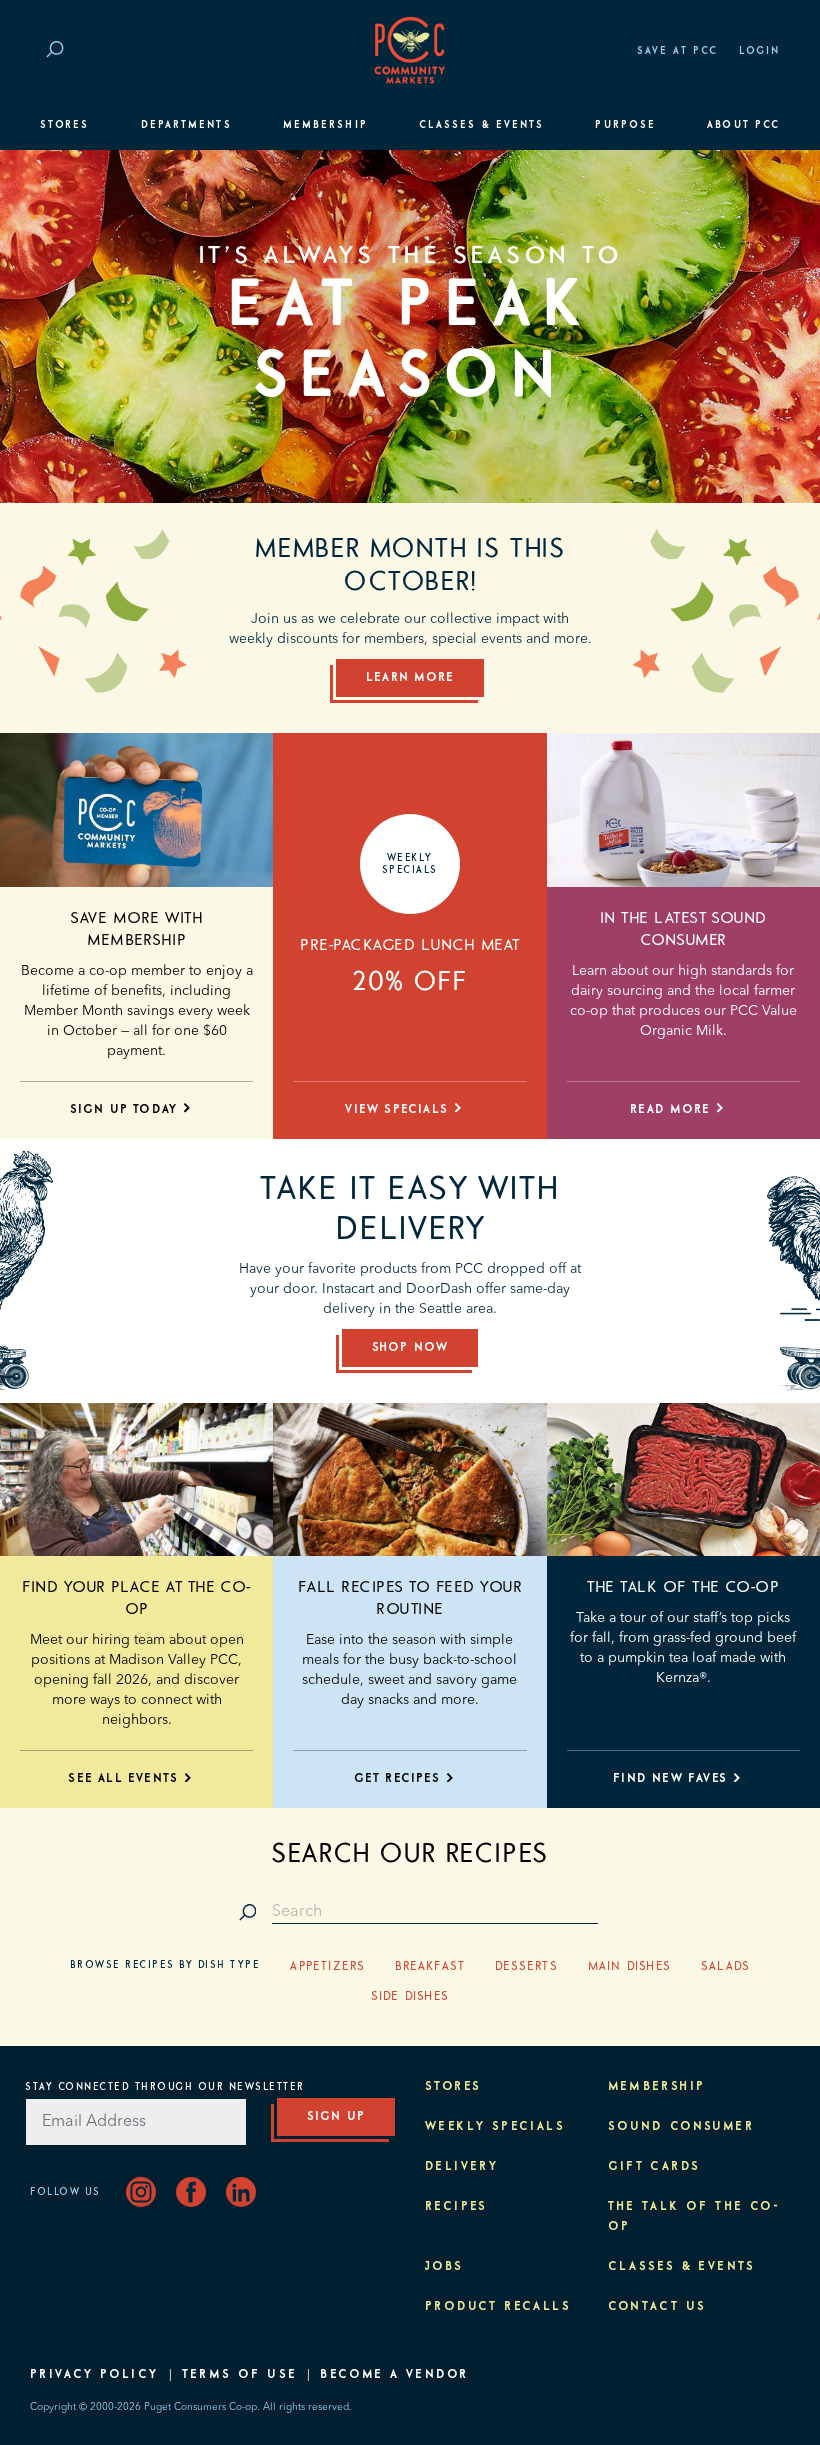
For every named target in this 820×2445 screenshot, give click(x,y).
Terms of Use (240, 2375)
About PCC (743, 125)
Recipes (456, 2207)
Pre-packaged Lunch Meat (409, 945)
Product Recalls (498, 2307)
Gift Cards (654, 2167)
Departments (186, 125)
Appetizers (327, 1967)
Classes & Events (481, 125)
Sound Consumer (681, 2127)
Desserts (526, 1967)
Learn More (410, 678)
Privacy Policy (94, 2375)
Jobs (444, 2267)
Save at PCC (678, 51)
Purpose (625, 125)
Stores (64, 125)
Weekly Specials (495, 2127)
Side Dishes (410, 1997)
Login (759, 51)
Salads (725, 1967)
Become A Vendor (394, 2375)
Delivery (461, 2167)
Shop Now (410, 1348)
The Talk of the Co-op (683, 1587)
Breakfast (430, 1967)
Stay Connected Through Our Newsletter (165, 2087)
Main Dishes (629, 1967)
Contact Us (657, 2307)
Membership (325, 125)
